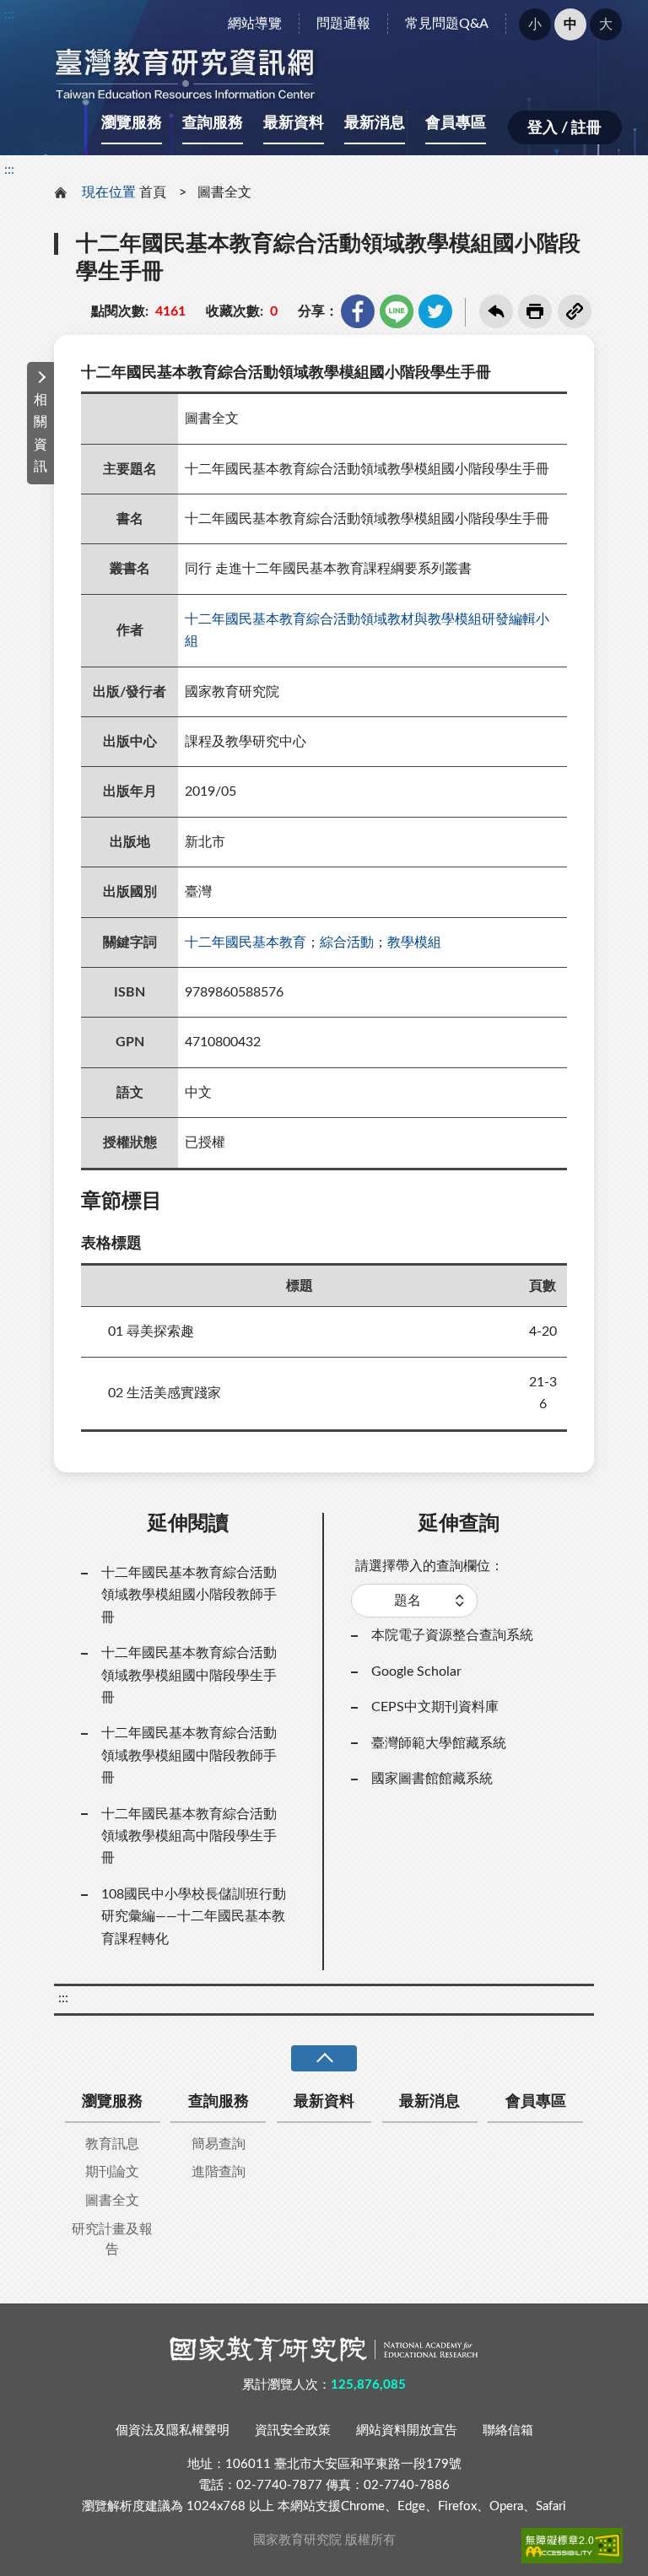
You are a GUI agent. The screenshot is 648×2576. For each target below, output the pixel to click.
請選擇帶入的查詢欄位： (429, 1566)
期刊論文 (112, 2172)
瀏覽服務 (132, 123)
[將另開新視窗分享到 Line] (397, 311)
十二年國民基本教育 (246, 942)
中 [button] (570, 24)
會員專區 (456, 123)
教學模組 (414, 942)
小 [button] (535, 24)
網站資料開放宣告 (407, 2430)
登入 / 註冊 (564, 128)
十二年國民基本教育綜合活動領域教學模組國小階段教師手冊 (189, 1595)
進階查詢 (219, 2172)
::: (9, 14)
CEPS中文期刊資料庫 (435, 1707)
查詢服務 (213, 123)
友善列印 (535, 311)
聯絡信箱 (508, 2430)
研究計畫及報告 (112, 2239)
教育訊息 (112, 2144)
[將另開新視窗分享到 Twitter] (435, 311)
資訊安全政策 (293, 2430)
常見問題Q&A (447, 24)
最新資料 (294, 123)
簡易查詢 (219, 2144)
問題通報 (343, 24)
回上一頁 (496, 311)
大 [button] (606, 24)
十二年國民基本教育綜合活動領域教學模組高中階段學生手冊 (189, 1836)
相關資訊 (40, 433)
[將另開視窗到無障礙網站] (572, 2546)
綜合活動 (347, 942)
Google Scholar (416, 1671)
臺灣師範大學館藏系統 (439, 1743)
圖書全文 (224, 192)
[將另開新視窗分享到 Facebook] (358, 311)
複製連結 (575, 311)
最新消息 (375, 123)
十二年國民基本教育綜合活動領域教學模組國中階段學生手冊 (189, 1675)
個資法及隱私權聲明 (173, 2430)
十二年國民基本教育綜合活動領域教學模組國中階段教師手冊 (189, 1755)
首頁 (153, 192)
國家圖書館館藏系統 (432, 1779)
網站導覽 (255, 24)
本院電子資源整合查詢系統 (452, 1635)
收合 (324, 2058)
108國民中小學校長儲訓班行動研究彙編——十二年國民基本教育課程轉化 (194, 1917)
